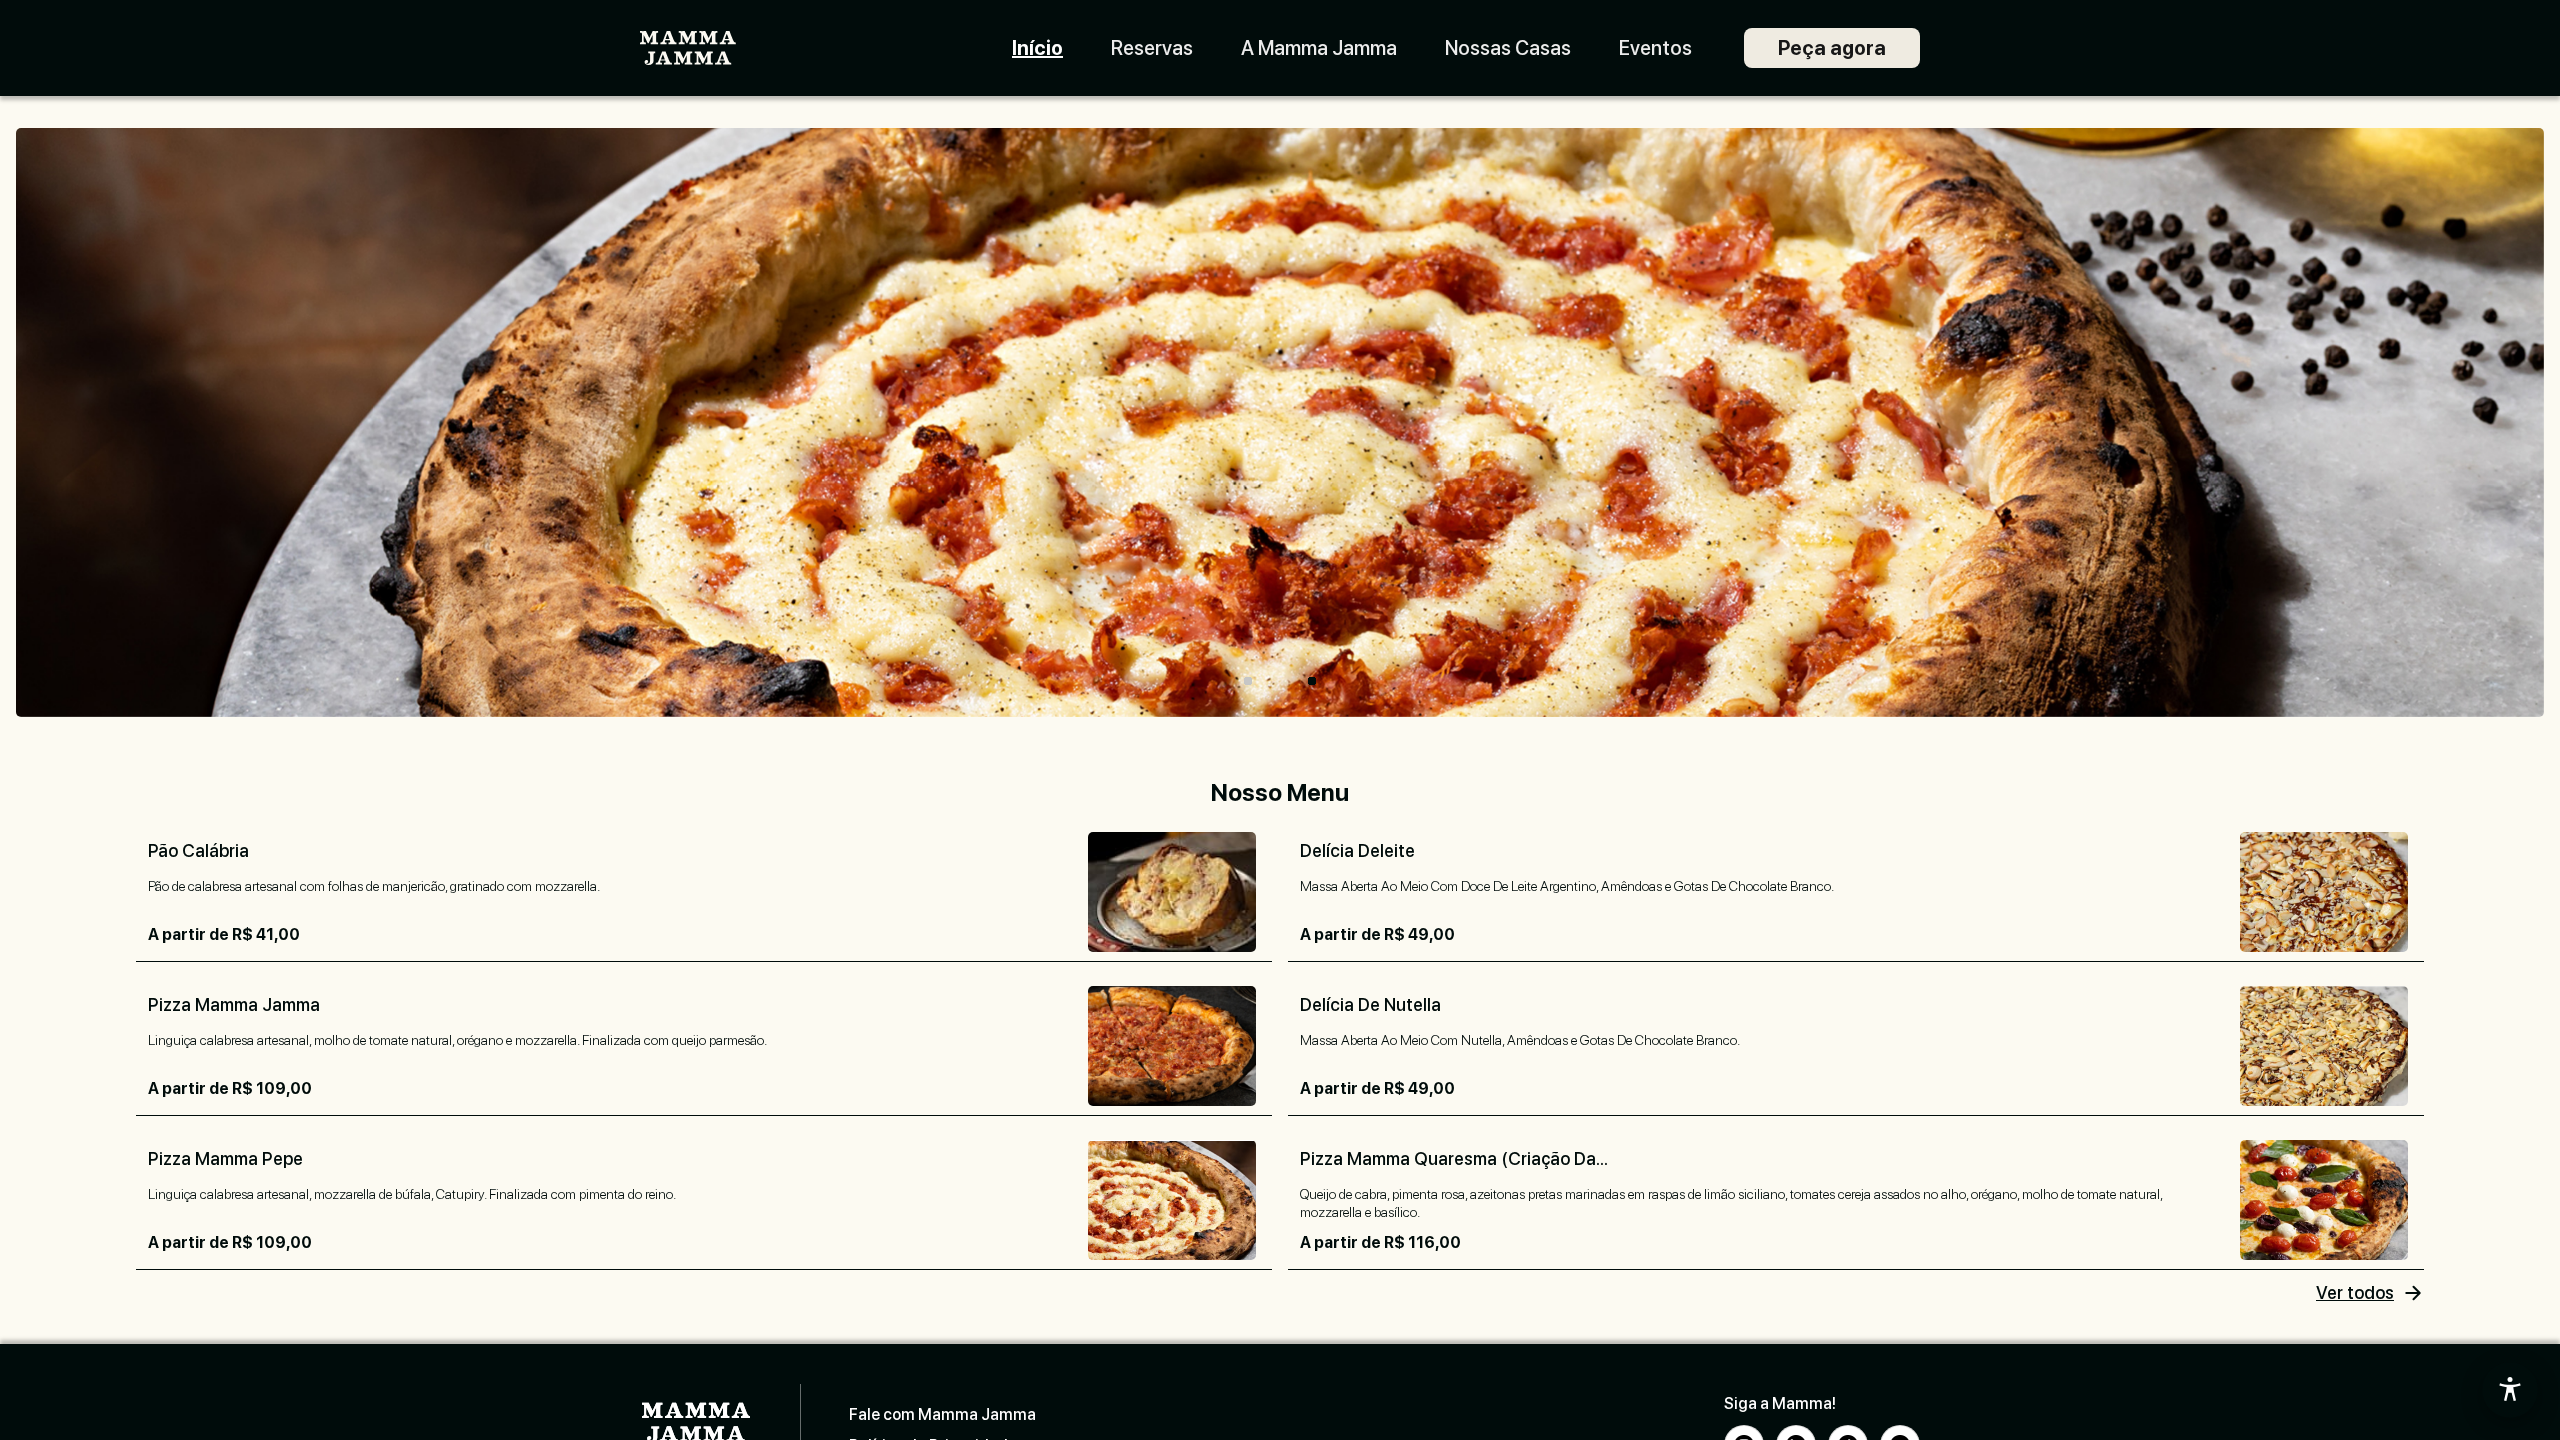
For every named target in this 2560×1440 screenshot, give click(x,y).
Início (1037, 48)
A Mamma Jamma (1319, 48)
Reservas (1152, 48)
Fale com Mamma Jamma (942, 1414)
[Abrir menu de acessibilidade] (2510, 1390)
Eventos (1655, 48)
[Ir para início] (688, 48)
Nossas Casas (1508, 48)
